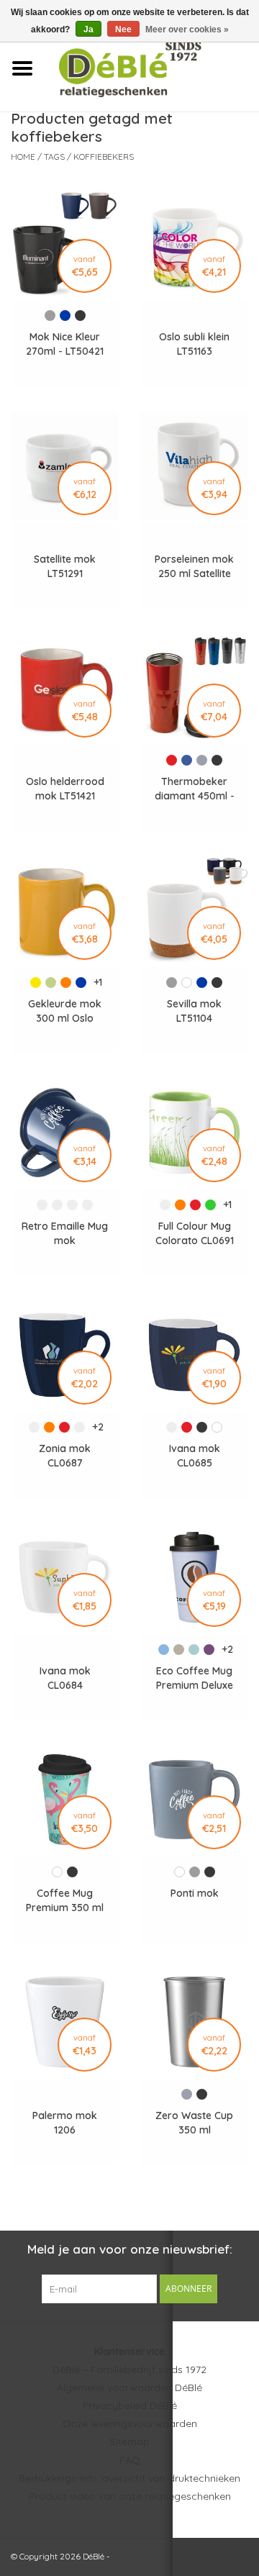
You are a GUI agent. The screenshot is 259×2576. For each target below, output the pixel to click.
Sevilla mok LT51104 (194, 1011)
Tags (54, 157)
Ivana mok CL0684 (65, 1678)
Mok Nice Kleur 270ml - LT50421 (65, 344)
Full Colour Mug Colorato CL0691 (195, 1233)
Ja (88, 30)
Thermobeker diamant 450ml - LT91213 (195, 789)
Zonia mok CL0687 (65, 1456)
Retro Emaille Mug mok (65, 1233)
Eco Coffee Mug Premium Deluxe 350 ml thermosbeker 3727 (195, 1678)
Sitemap (130, 2441)
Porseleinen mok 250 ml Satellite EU (194, 567)
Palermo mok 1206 (65, 2123)
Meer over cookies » (187, 30)
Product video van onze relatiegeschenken (130, 2496)
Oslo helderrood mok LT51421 (65, 789)
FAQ (130, 2460)
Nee (123, 30)
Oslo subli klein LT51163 (194, 344)
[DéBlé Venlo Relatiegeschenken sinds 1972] (151, 68)
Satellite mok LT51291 (65, 566)
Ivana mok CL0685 (195, 1456)
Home (23, 157)
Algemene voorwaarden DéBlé (129, 2387)
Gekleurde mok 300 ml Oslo (65, 1011)
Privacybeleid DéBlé (130, 2405)
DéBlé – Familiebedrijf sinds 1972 (129, 2369)
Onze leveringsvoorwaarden (130, 2423)
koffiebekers (104, 157)
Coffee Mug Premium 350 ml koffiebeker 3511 (65, 1901)
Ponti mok (195, 1893)
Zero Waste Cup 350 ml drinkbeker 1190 (194, 2123)
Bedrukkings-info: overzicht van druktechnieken (129, 2478)
